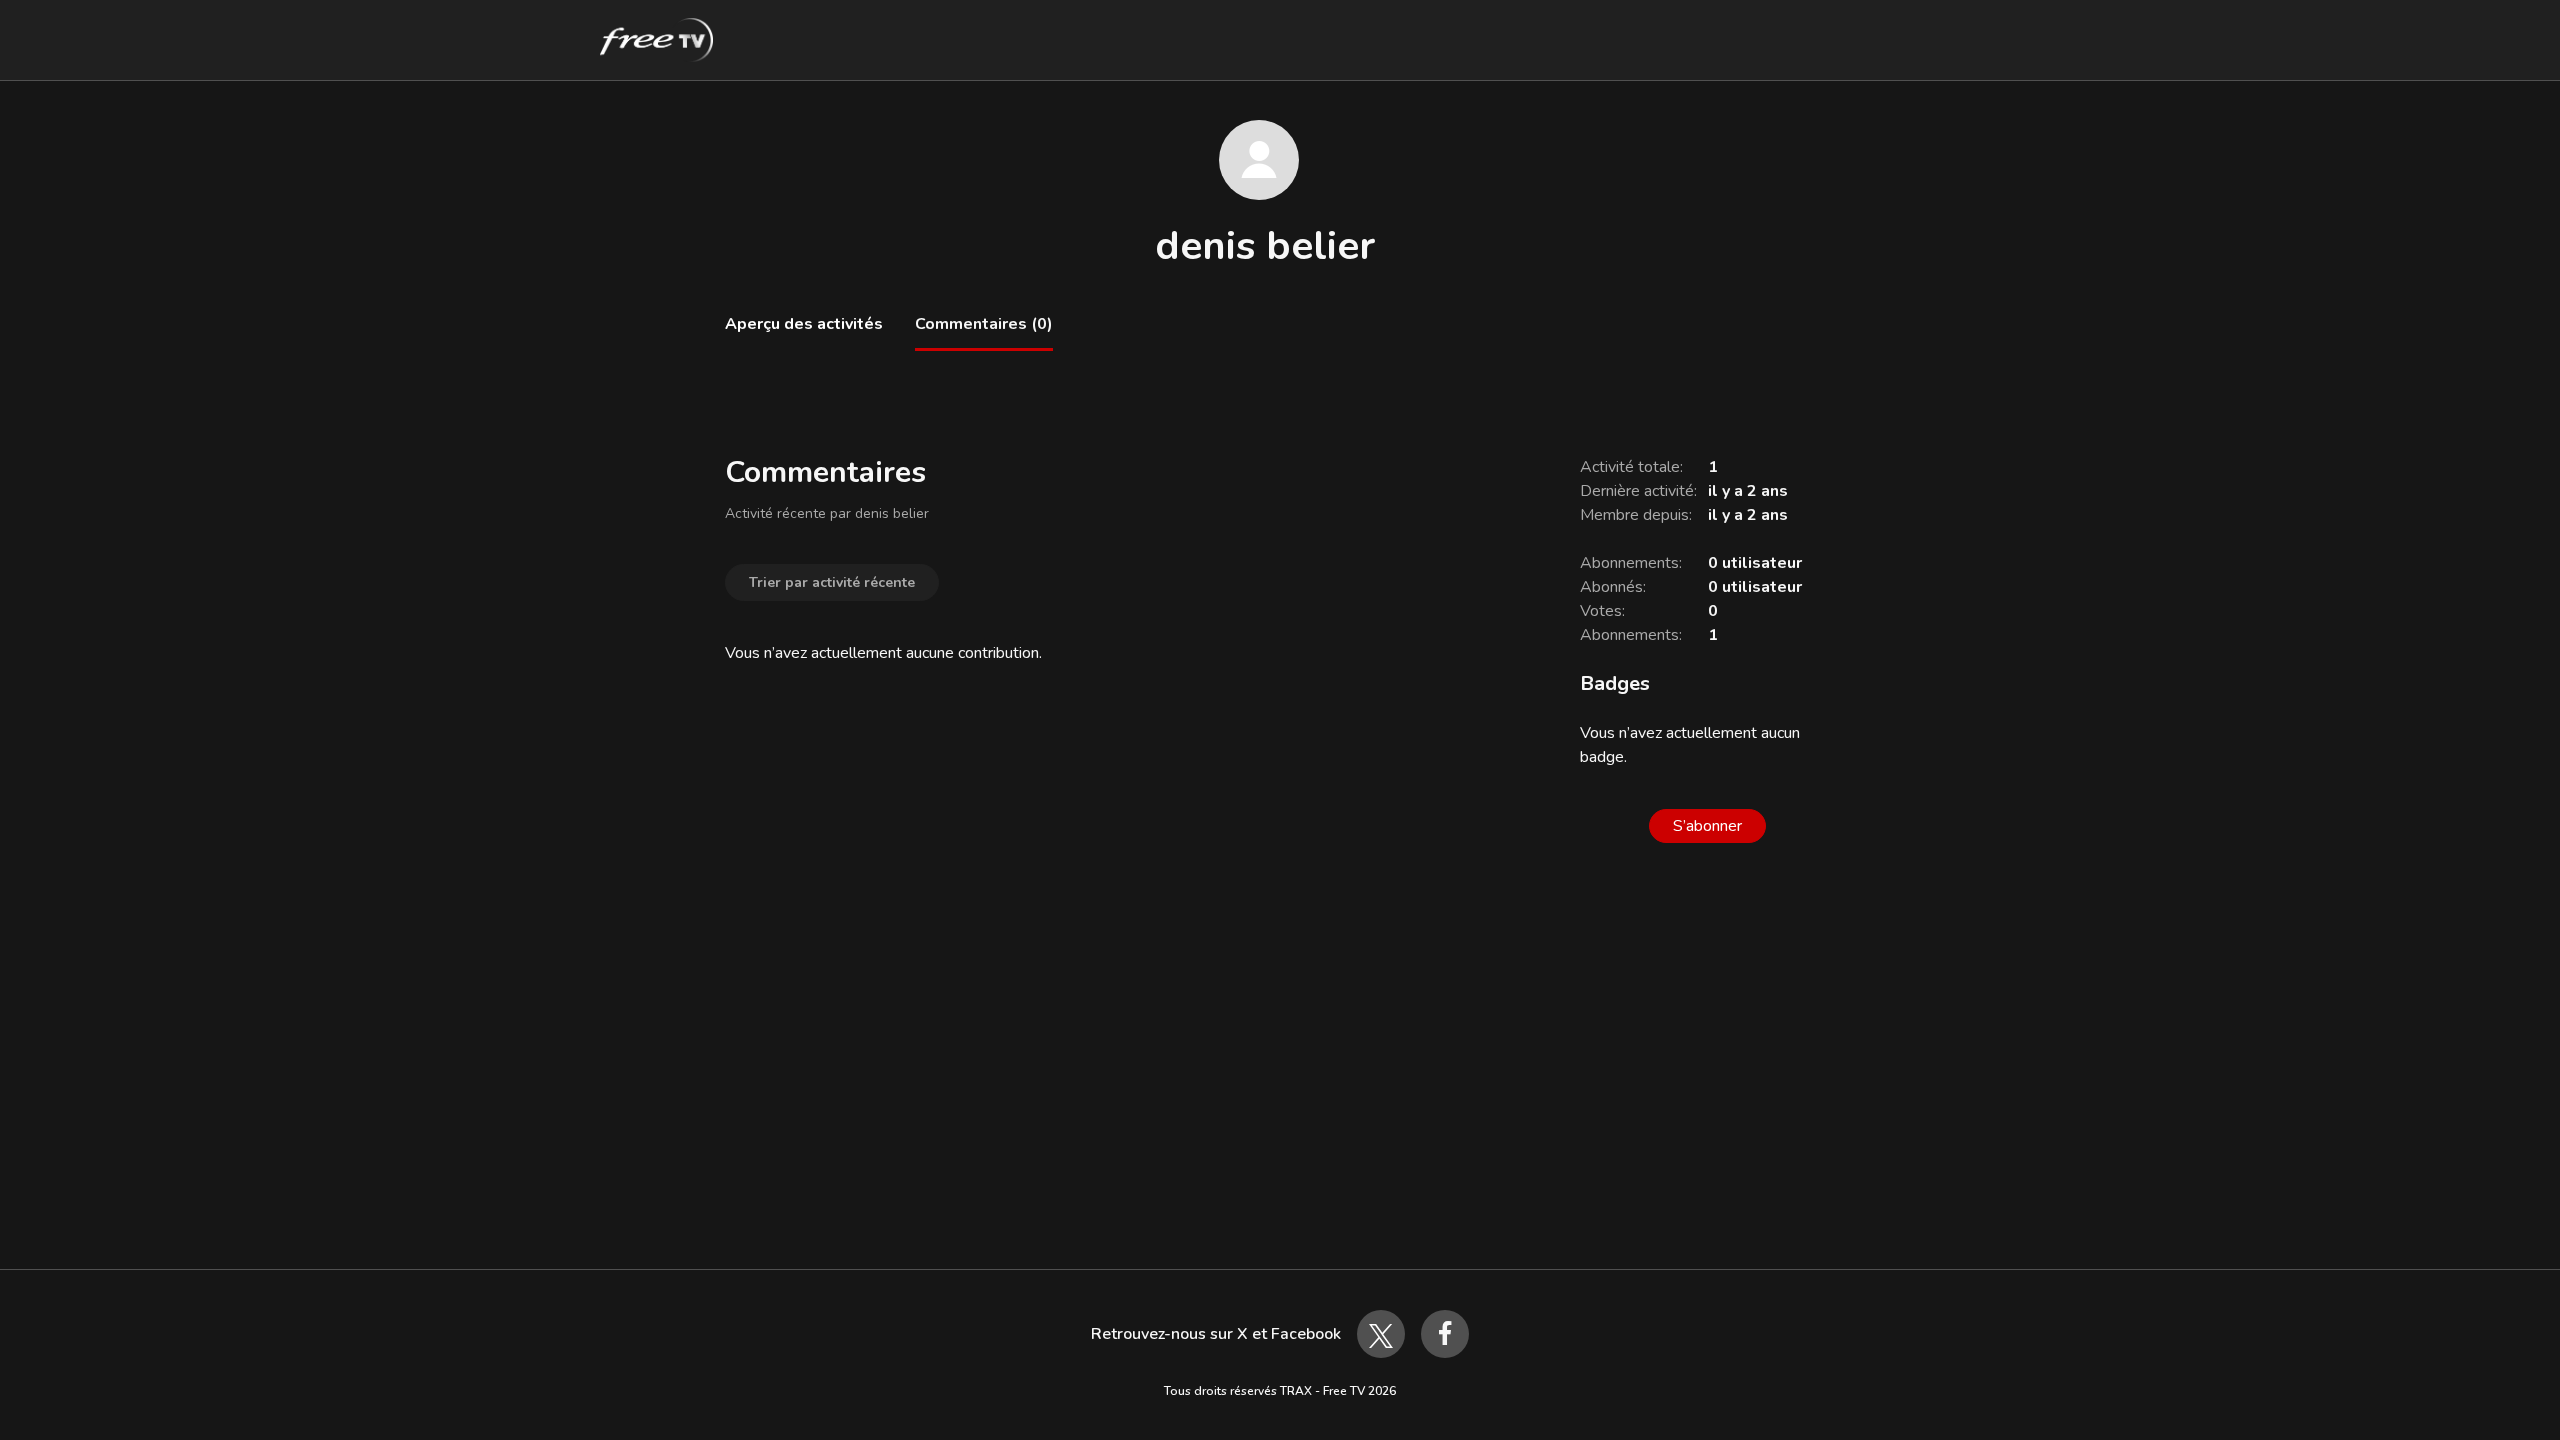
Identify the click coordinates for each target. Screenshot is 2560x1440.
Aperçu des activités (804, 324)
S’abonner (1707, 826)
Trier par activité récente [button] (832, 582)
